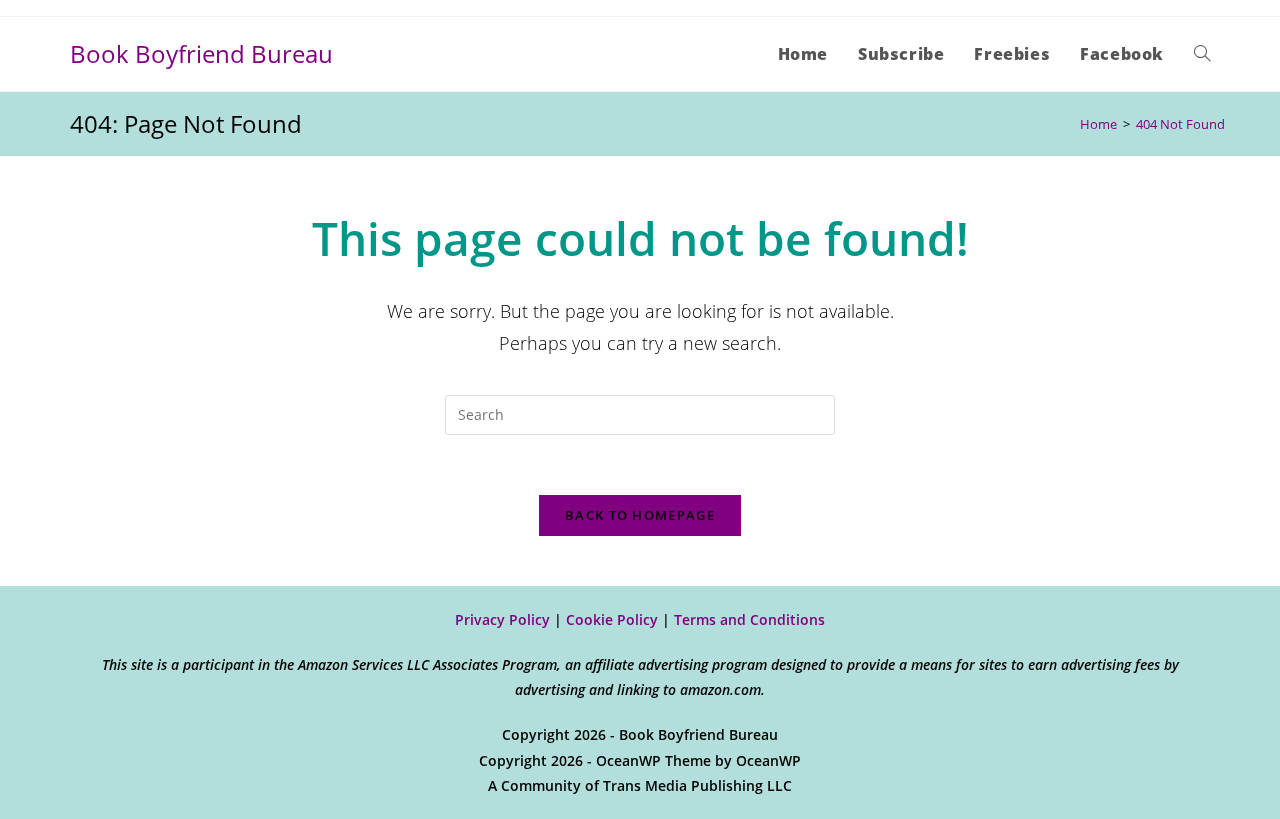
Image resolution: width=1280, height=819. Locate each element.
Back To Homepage (640, 515)
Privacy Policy (502, 619)
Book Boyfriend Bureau (201, 53)
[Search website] (1202, 54)
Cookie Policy (612, 619)
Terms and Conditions (749, 619)
